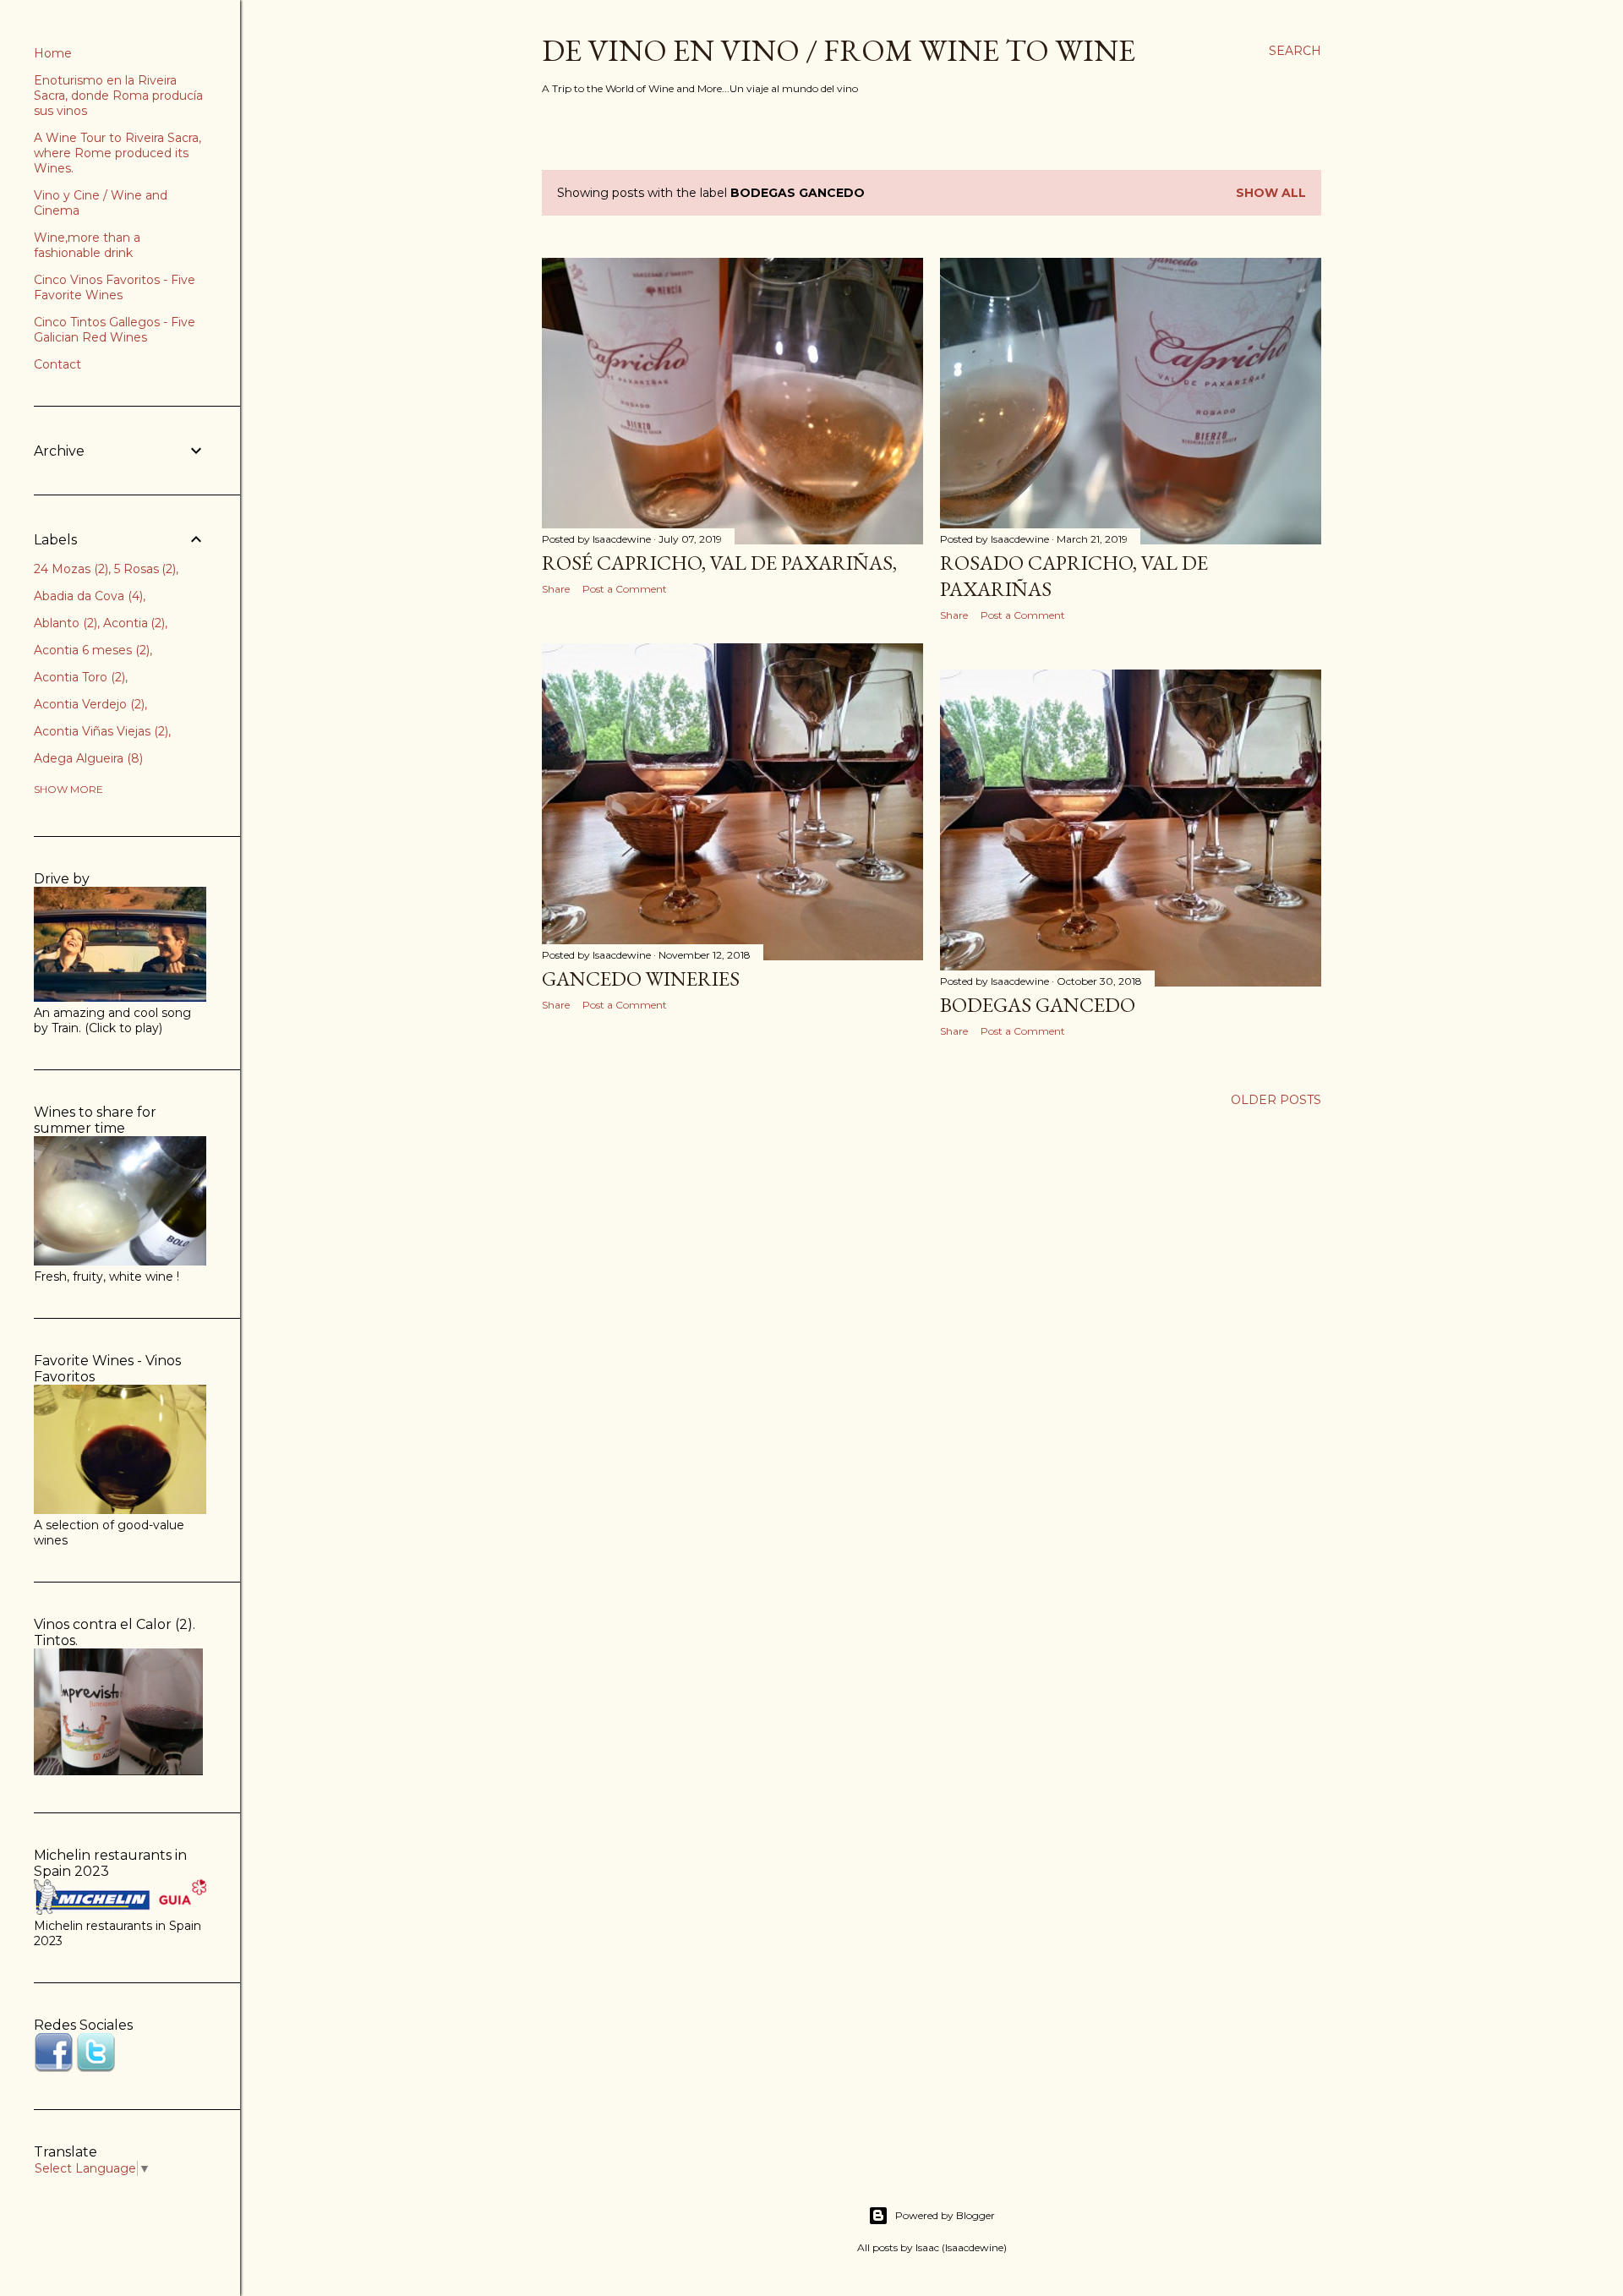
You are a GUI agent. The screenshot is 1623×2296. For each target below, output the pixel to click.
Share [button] (556, 589)
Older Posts (1276, 1100)
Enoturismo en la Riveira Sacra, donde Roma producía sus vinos (118, 96)
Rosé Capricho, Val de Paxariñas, (719, 563)
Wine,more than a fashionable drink (87, 245)
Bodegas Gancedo (1038, 1005)
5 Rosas (144, 569)
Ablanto (64, 623)
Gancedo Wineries (641, 979)
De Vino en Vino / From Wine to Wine (839, 50)
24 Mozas (69, 569)
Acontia (133, 623)
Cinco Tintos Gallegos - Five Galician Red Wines (115, 330)
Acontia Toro (78, 677)
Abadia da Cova (87, 596)
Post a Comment (625, 589)
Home (53, 53)
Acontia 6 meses (90, 650)
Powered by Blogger (945, 2215)
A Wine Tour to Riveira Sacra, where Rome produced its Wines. (117, 153)
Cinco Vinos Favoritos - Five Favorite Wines (115, 287)
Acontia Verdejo (87, 704)
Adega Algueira (87, 758)
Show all (1271, 193)
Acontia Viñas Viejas (99, 731)
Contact (57, 364)
